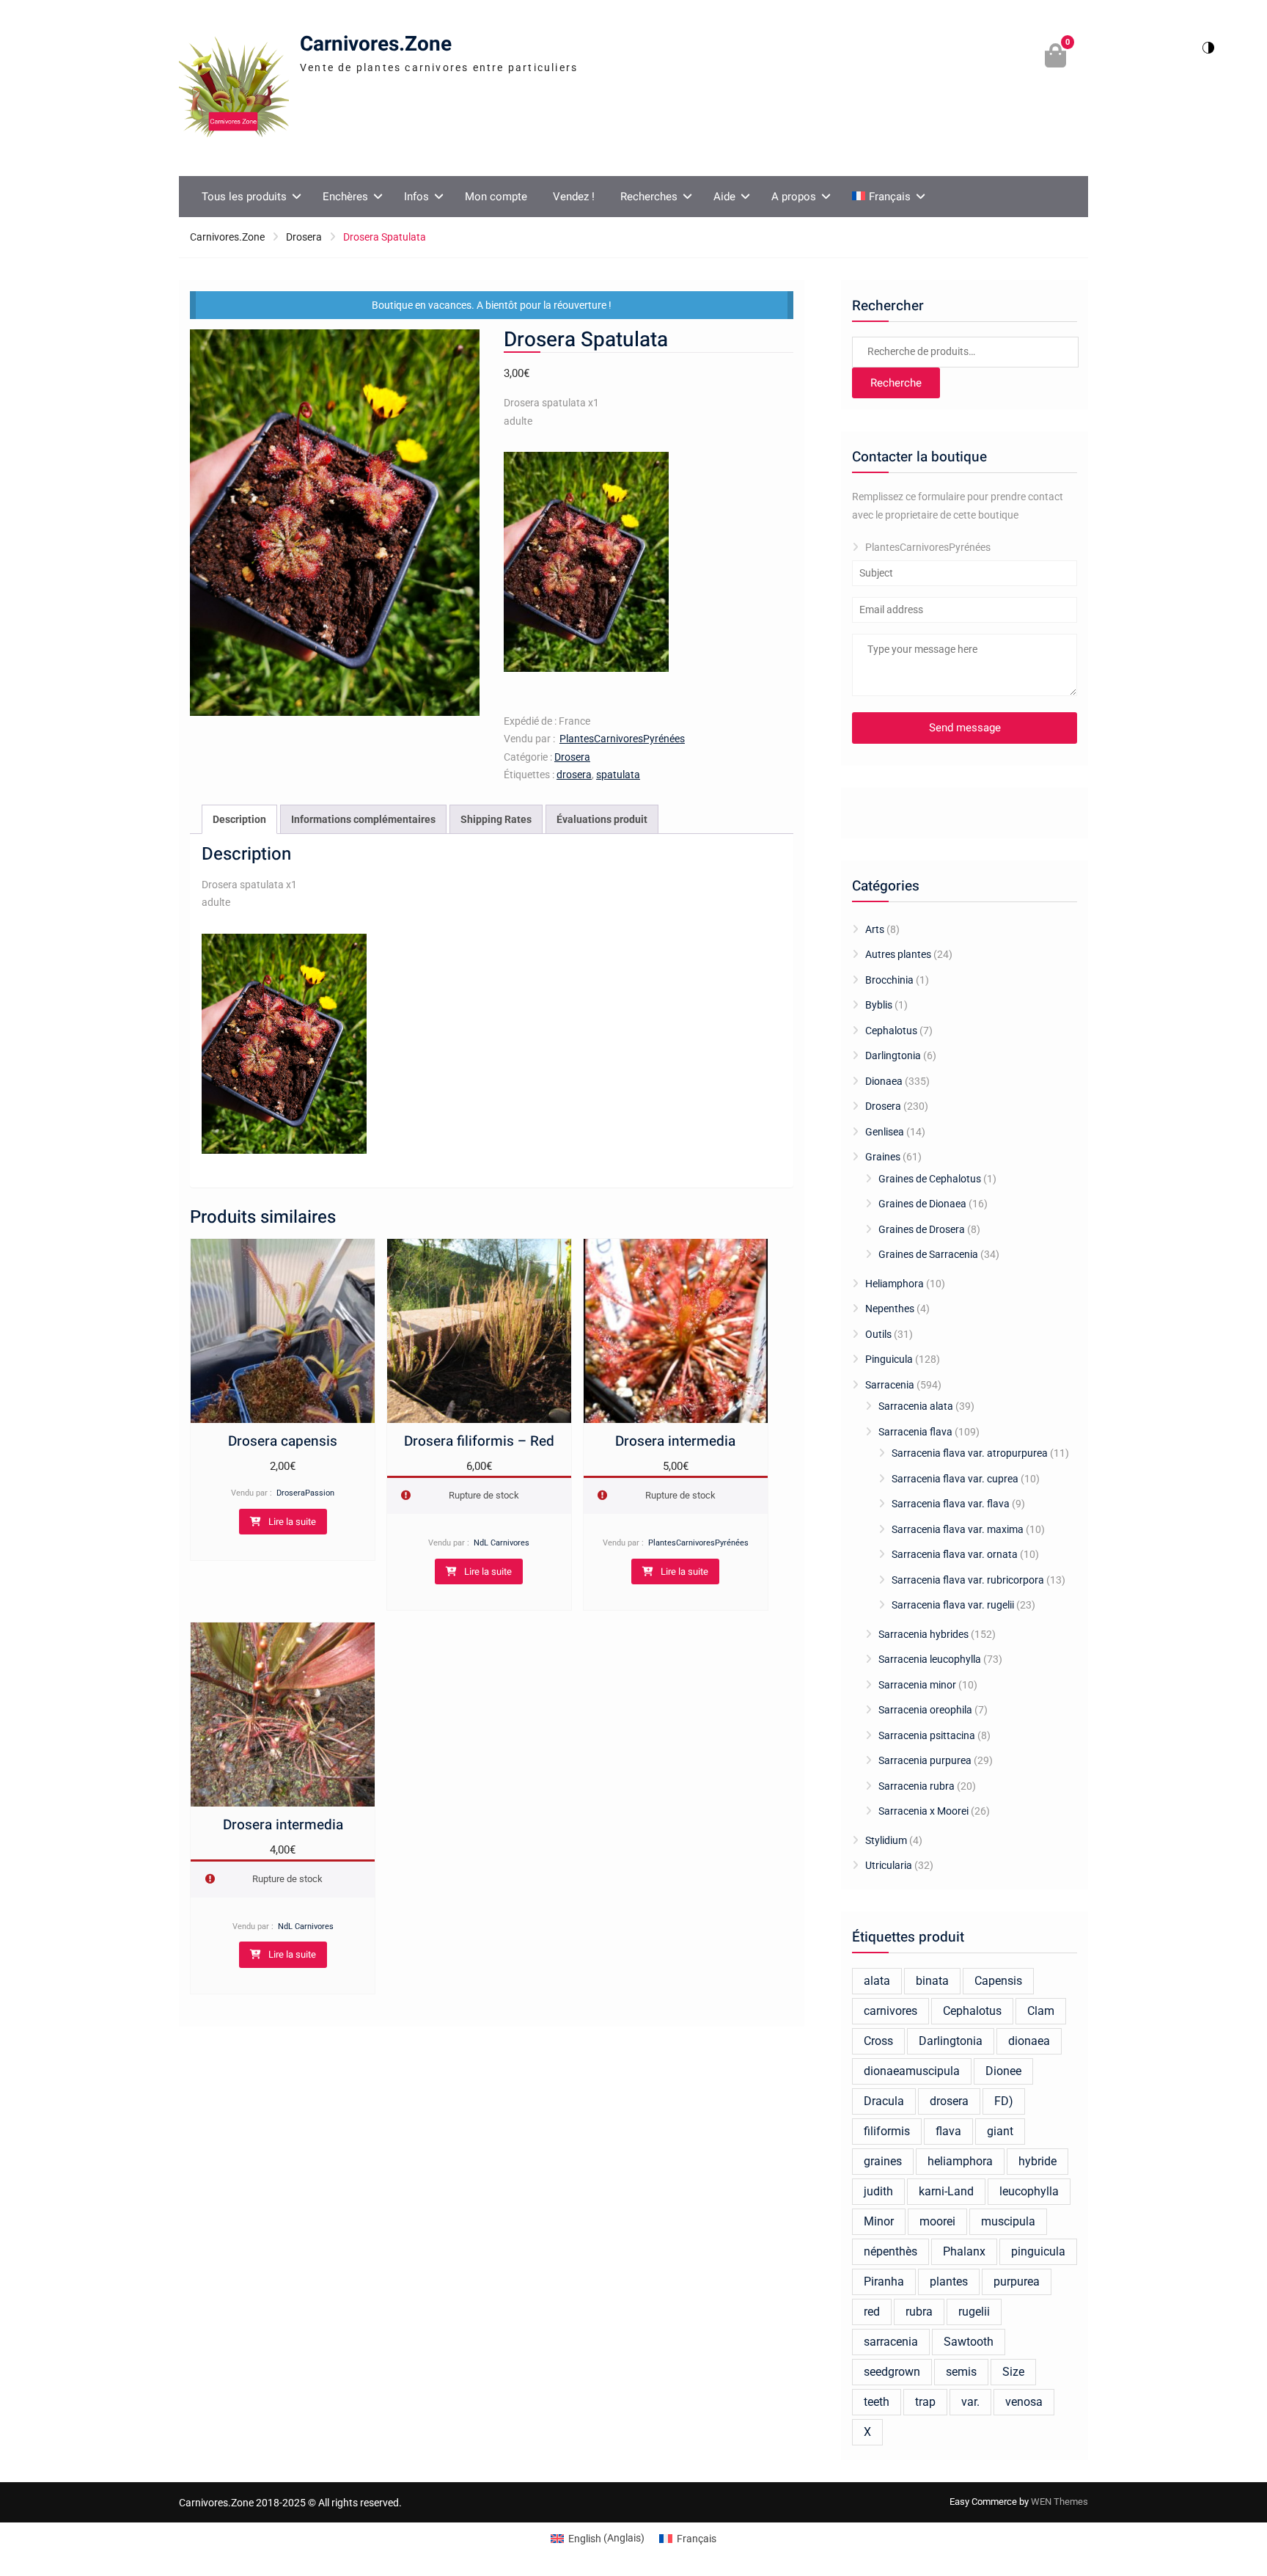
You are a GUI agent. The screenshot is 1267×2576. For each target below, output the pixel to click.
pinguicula (1038, 2251)
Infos (416, 197)
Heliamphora (895, 1284)
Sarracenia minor (917, 1685)
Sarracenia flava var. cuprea (955, 1479)
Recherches (649, 197)
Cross (878, 2041)
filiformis (887, 2131)
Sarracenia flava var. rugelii (953, 1605)
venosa (1024, 2402)
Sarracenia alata (916, 1406)
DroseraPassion (305, 1493)
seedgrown (892, 2372)
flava (948, 2131)
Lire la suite (292, 1522)
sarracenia (891, 2342)
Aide (724, 197)
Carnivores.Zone (376, 44)
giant (1000, 2131)
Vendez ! (574, 197)
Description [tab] (239, 819)
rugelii (974, 2312)
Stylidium (886, 1840)
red (872, 2312)
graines (883, 2161)
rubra (919, 2312)
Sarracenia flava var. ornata (955, 1554)
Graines (883, 1157)
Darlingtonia (893, 1055)
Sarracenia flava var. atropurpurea (970, 1453)
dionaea (1029, 2041)
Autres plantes (898, 954)
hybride (1038, 2161)
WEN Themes (1059, 2502)
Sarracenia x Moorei (923, 1811)
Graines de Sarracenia (928, 1254)
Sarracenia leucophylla (930, 1659)
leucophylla (1029, 2191)
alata (877, 1981)
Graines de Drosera (922, 1229)
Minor (879, 2221)
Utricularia (889, 1865)
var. (970, 2402)
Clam (1041, 2011)
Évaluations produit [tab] (602, 819)
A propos (794, 197)
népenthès (890, 2251)
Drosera (304, 237)
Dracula (884, 2101)
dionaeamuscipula (912, 2071)
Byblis (879, 1005)
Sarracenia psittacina (927, 1735)
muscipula (1008, 2221)
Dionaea (884, 1081)
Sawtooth (969, 2342)
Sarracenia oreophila (925, 1710)
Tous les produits (244, 197)
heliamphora (960, 2161)
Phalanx (964, 2251)
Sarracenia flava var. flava (951, 1504)
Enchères (345, 197)
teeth (877, 2402)
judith (878, 2191)
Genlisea (885, 1132)
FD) (1004, 2101)
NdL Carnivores (502, 1543)
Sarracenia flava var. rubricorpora (968, 1580)
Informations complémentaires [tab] (363, 819)
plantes (949, 2282)
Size (1013, 2372)
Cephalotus (891, 1031)
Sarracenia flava (915, 1432)
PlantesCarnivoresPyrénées (622, 739)
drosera (574, 775)
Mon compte (496, 197)
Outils (878, 1334)
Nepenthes (890, 1309)
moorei (937, 2221)
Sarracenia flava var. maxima (958, 1529)
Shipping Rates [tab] (496, 819)
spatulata (618, 775)
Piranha (884, 2282)
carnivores (890, 2011)
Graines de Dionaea (922, 1204)
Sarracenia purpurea (925, 1760)
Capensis (998, 1981)
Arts (875, 929)
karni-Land (946, 2191)
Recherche (896, 383)
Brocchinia (889, 980)
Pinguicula (889, 1359)
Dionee (1003, 2071)
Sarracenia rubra (917, 1786)
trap (925, 2402)
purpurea (1017, 2282)
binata (932, 1981)
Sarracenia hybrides (923, 1634)
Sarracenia (890, 1385)
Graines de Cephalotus (930, 1179)
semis (961, 2372)
